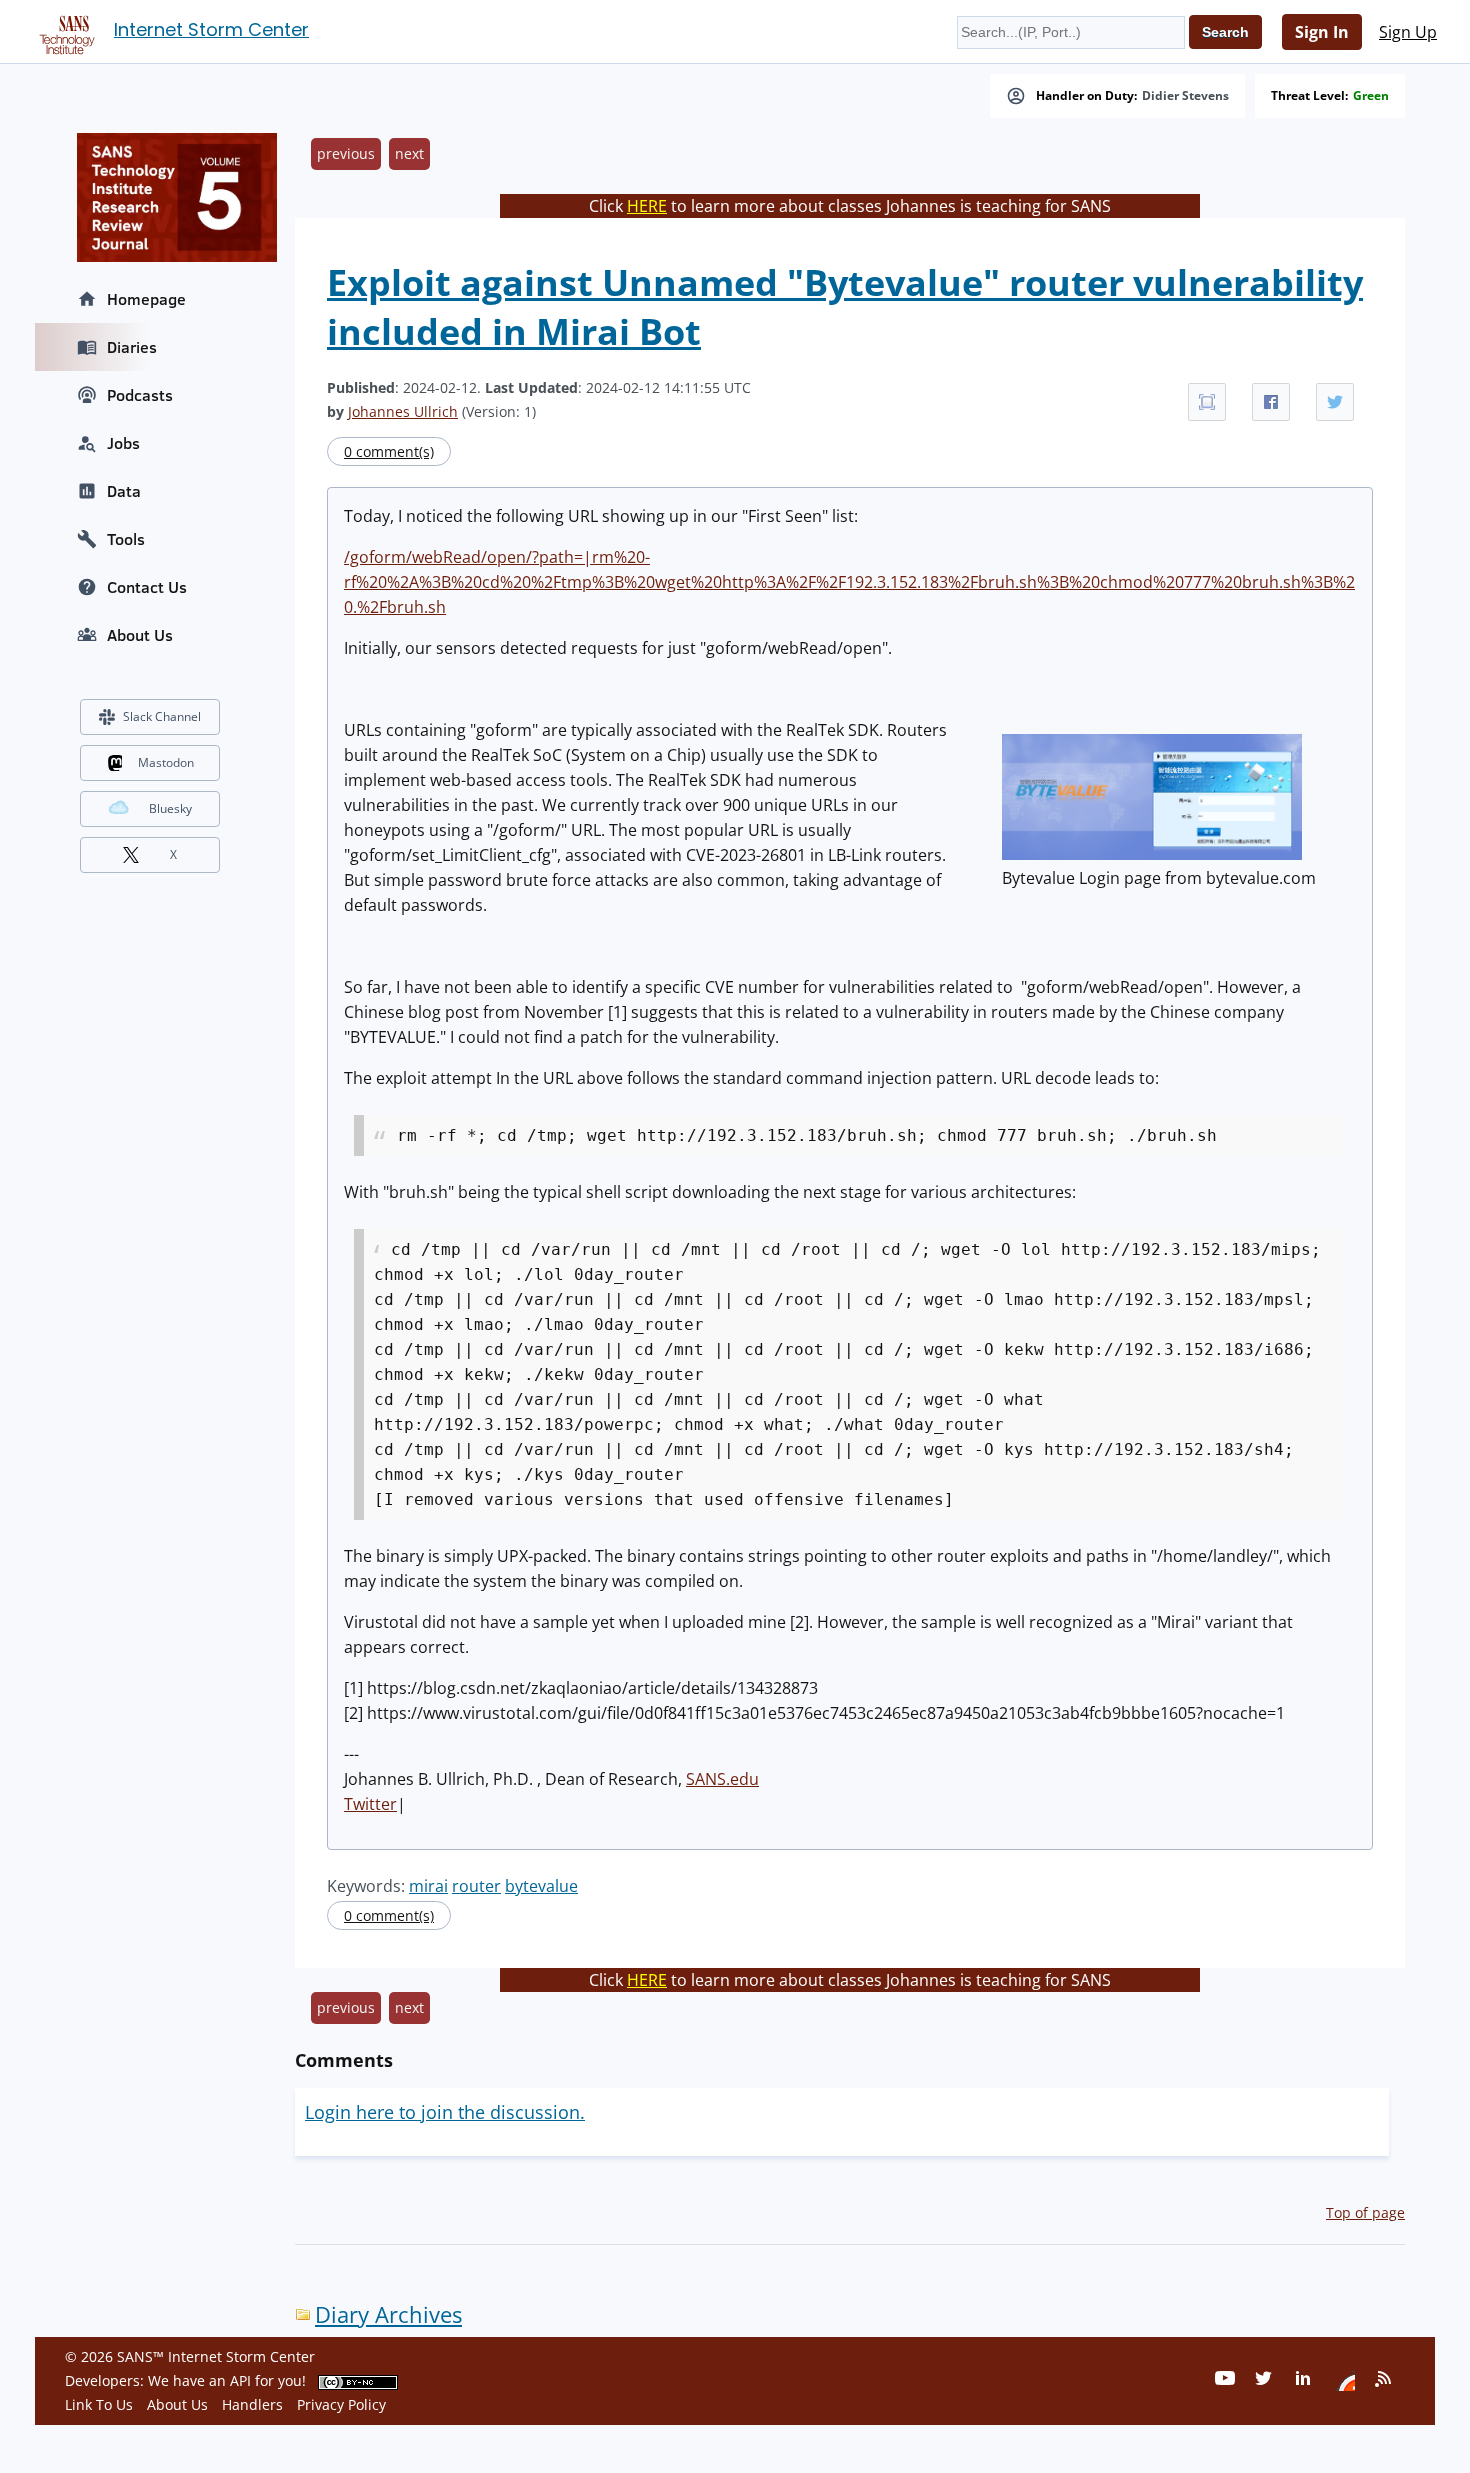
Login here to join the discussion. (445, 2112)
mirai (428, 1886)
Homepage (146, 299)
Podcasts (140, 395)
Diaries (132, 347)
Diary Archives (388, 2314)
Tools (126, 539)
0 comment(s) (389, 451)
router (476, 1886)
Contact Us (147, 587)
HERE (647, 206)
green (1371, 96)
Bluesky (170, 808)
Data (124, 491)
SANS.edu (722, 1779)
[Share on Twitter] (1335, 402)
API (240, 2380)
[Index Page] (64, 31)
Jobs (123, 443)
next (409, 153)
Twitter (370, 1804)
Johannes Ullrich (403, 411)
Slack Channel (162, 716)
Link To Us (99, 2404)
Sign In (1322, 32)
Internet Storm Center (211, 29)
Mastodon (166, 762)
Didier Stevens (1185, 96)
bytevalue (541, 1886)
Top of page (1365, 2212)
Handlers (252, 2404)
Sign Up (1408, 32)
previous (346, 153)
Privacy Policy (341, 2404)
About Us (140, 635)
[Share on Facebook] (1271, 402)
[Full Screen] (1207, 402)
